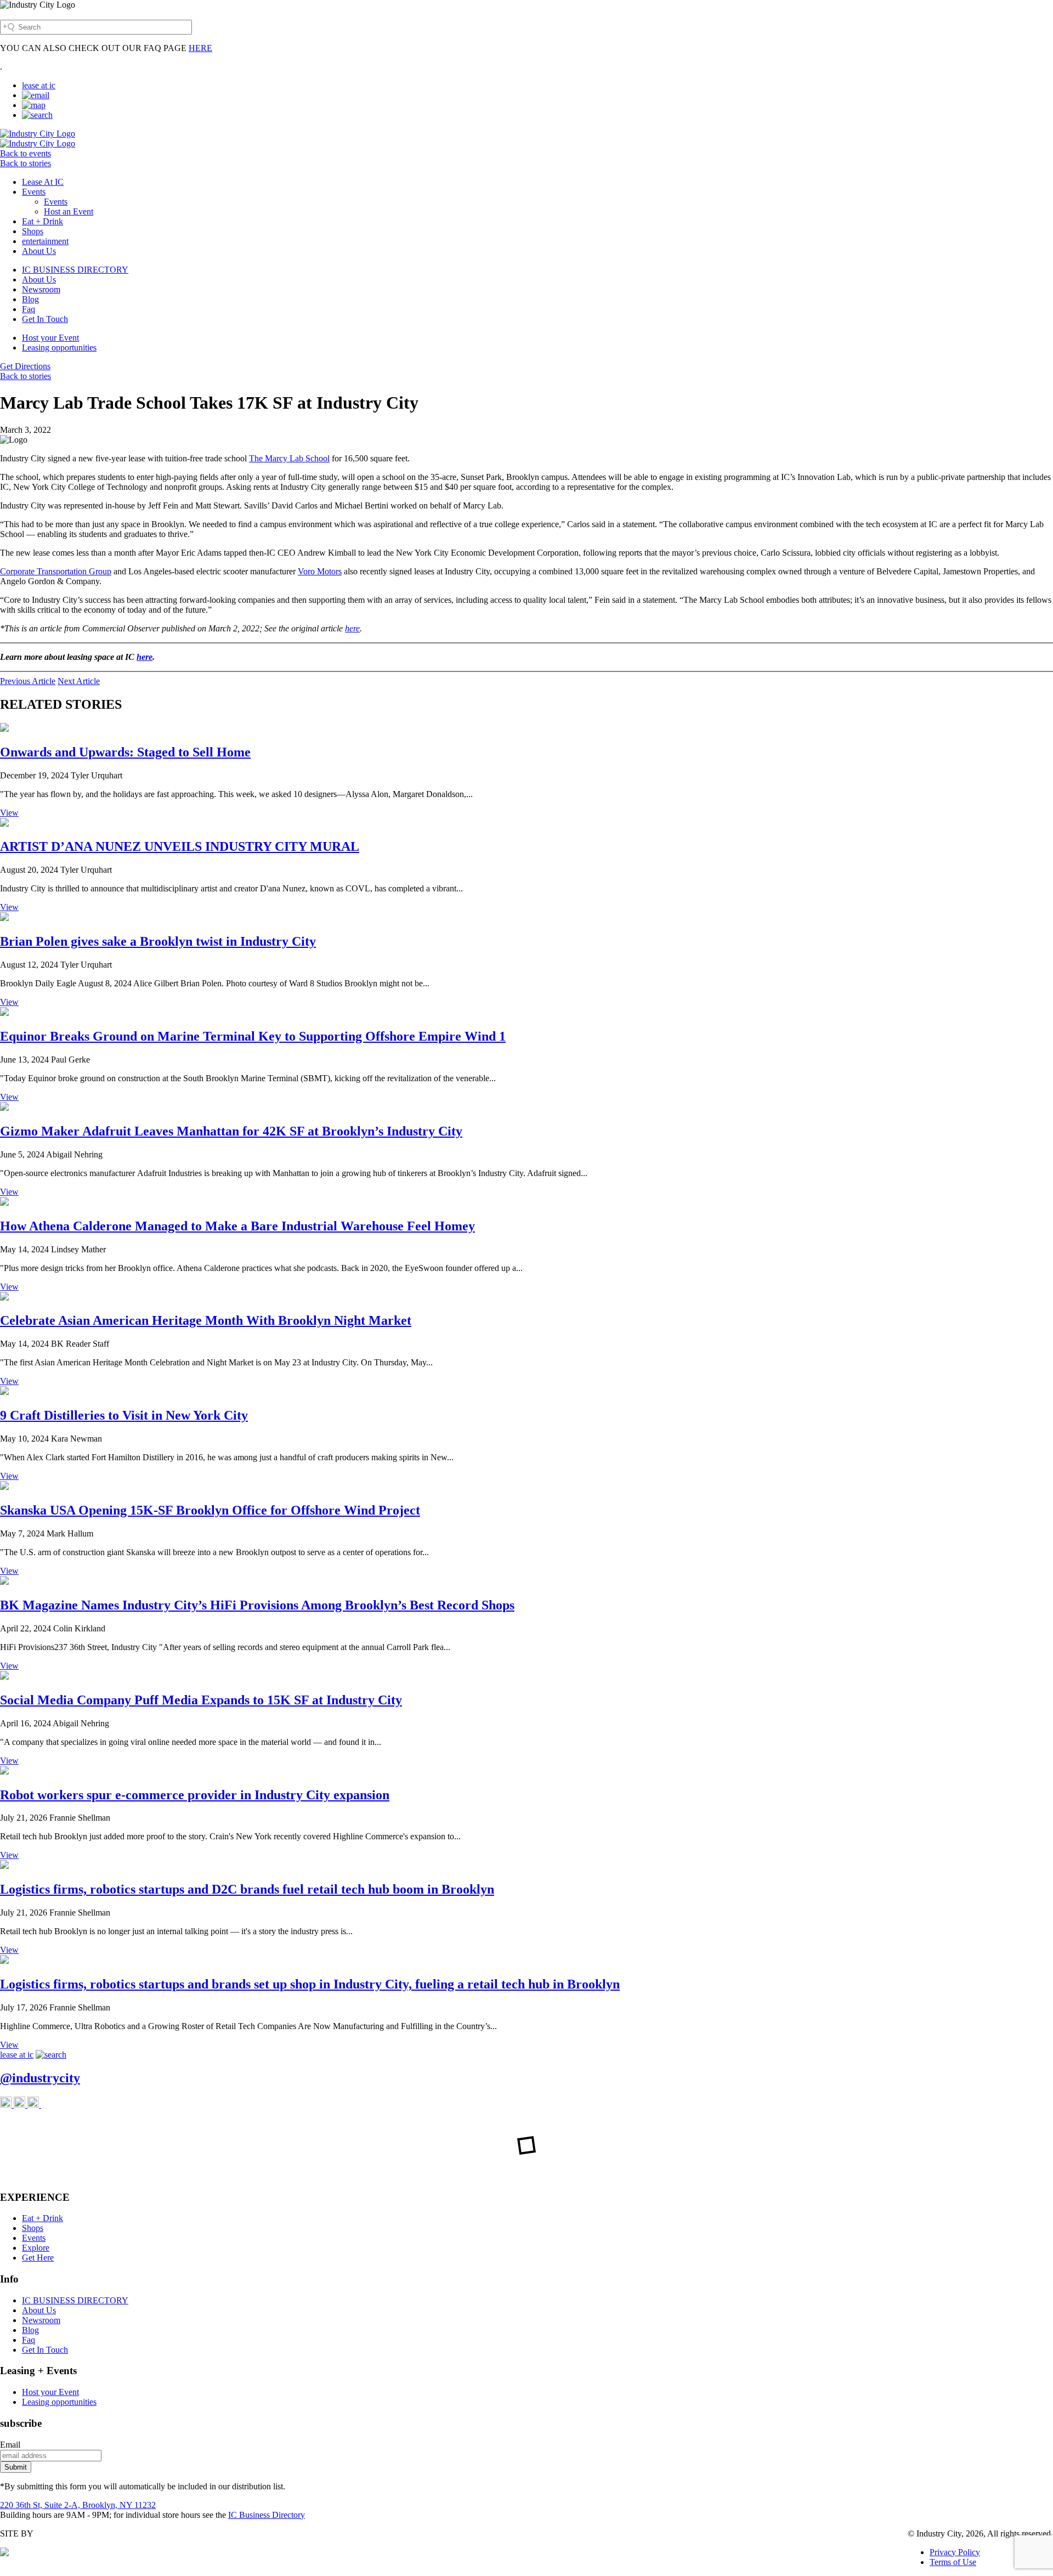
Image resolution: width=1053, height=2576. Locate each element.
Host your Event (50, 338)
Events (34, 192)
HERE (200, 48)
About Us (39, 251)
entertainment (45, 241)
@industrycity (40, 2078)
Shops (33, 231)
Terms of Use (953, 2562)
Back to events (26, 153)
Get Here (38, 2258)
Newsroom (41, 289)
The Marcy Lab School (289, 458)
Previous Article (28, 681)
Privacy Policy (955, 2552)
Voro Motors (320, 571)
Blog (30, 299)
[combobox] (96, 27)
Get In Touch (45, 319)
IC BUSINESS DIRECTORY (75, 270)
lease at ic (39, 85)
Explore (36, 2248)
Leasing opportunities (59, 348)
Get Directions (25, 366)
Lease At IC (43, 182)
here (352, 628)
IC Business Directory (267, 2515)
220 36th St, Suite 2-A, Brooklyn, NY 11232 (78, 2505)
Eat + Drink (43, 221)
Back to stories (26, 163)
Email (10, 2445)
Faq (29, 309)
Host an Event (69, 211)
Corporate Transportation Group (56, 571)
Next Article (79, 681)
